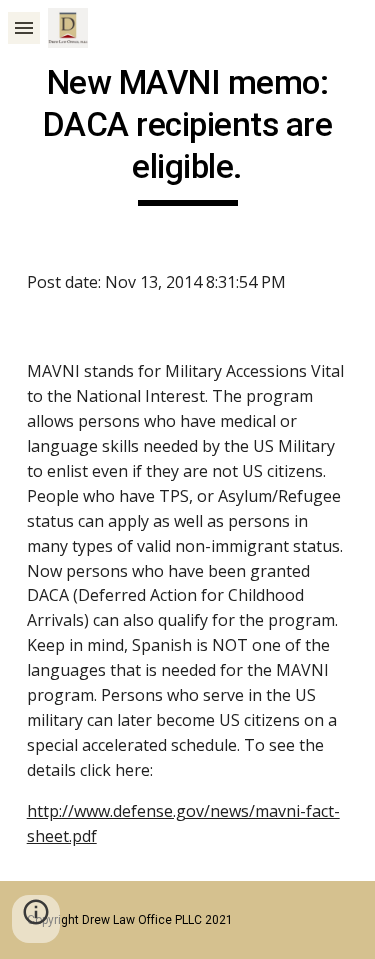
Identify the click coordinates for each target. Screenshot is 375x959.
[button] (24, 27)
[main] (188, 134)
